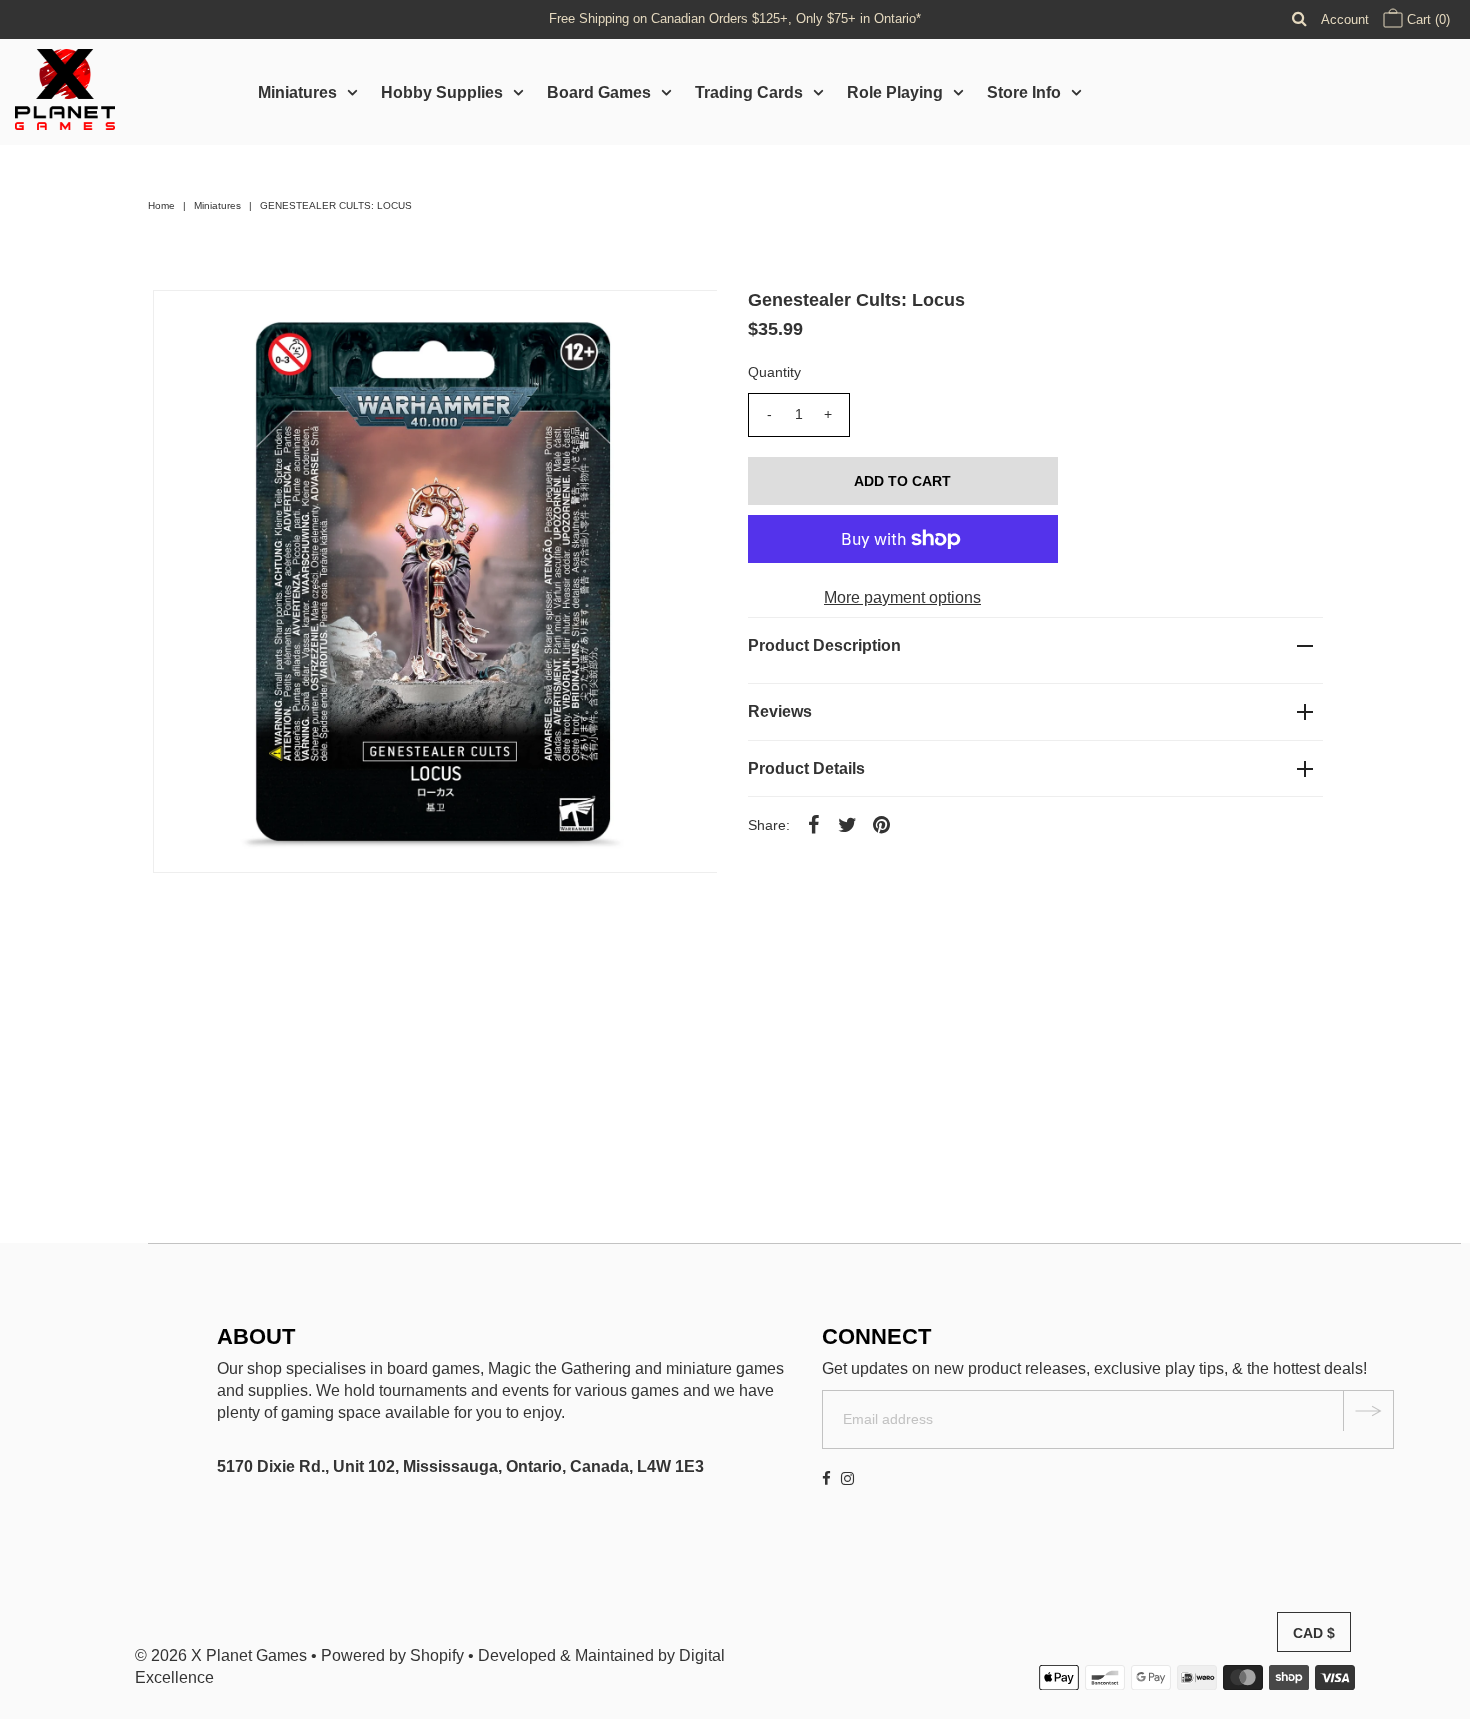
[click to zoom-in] (685, 322)
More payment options (902, 597)
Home (161, 205)
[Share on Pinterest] (882, 824)
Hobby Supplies (442, 92)
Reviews (780, 711)
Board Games (599, 92)
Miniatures (297, 92)
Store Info (1024, 92)
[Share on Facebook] (814, 824)
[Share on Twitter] (848, 824)
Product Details (806, 768)
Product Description (824, 645)
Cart (1426, 19)
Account (1345, 19)
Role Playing (895, 92)
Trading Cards (749, 92)
